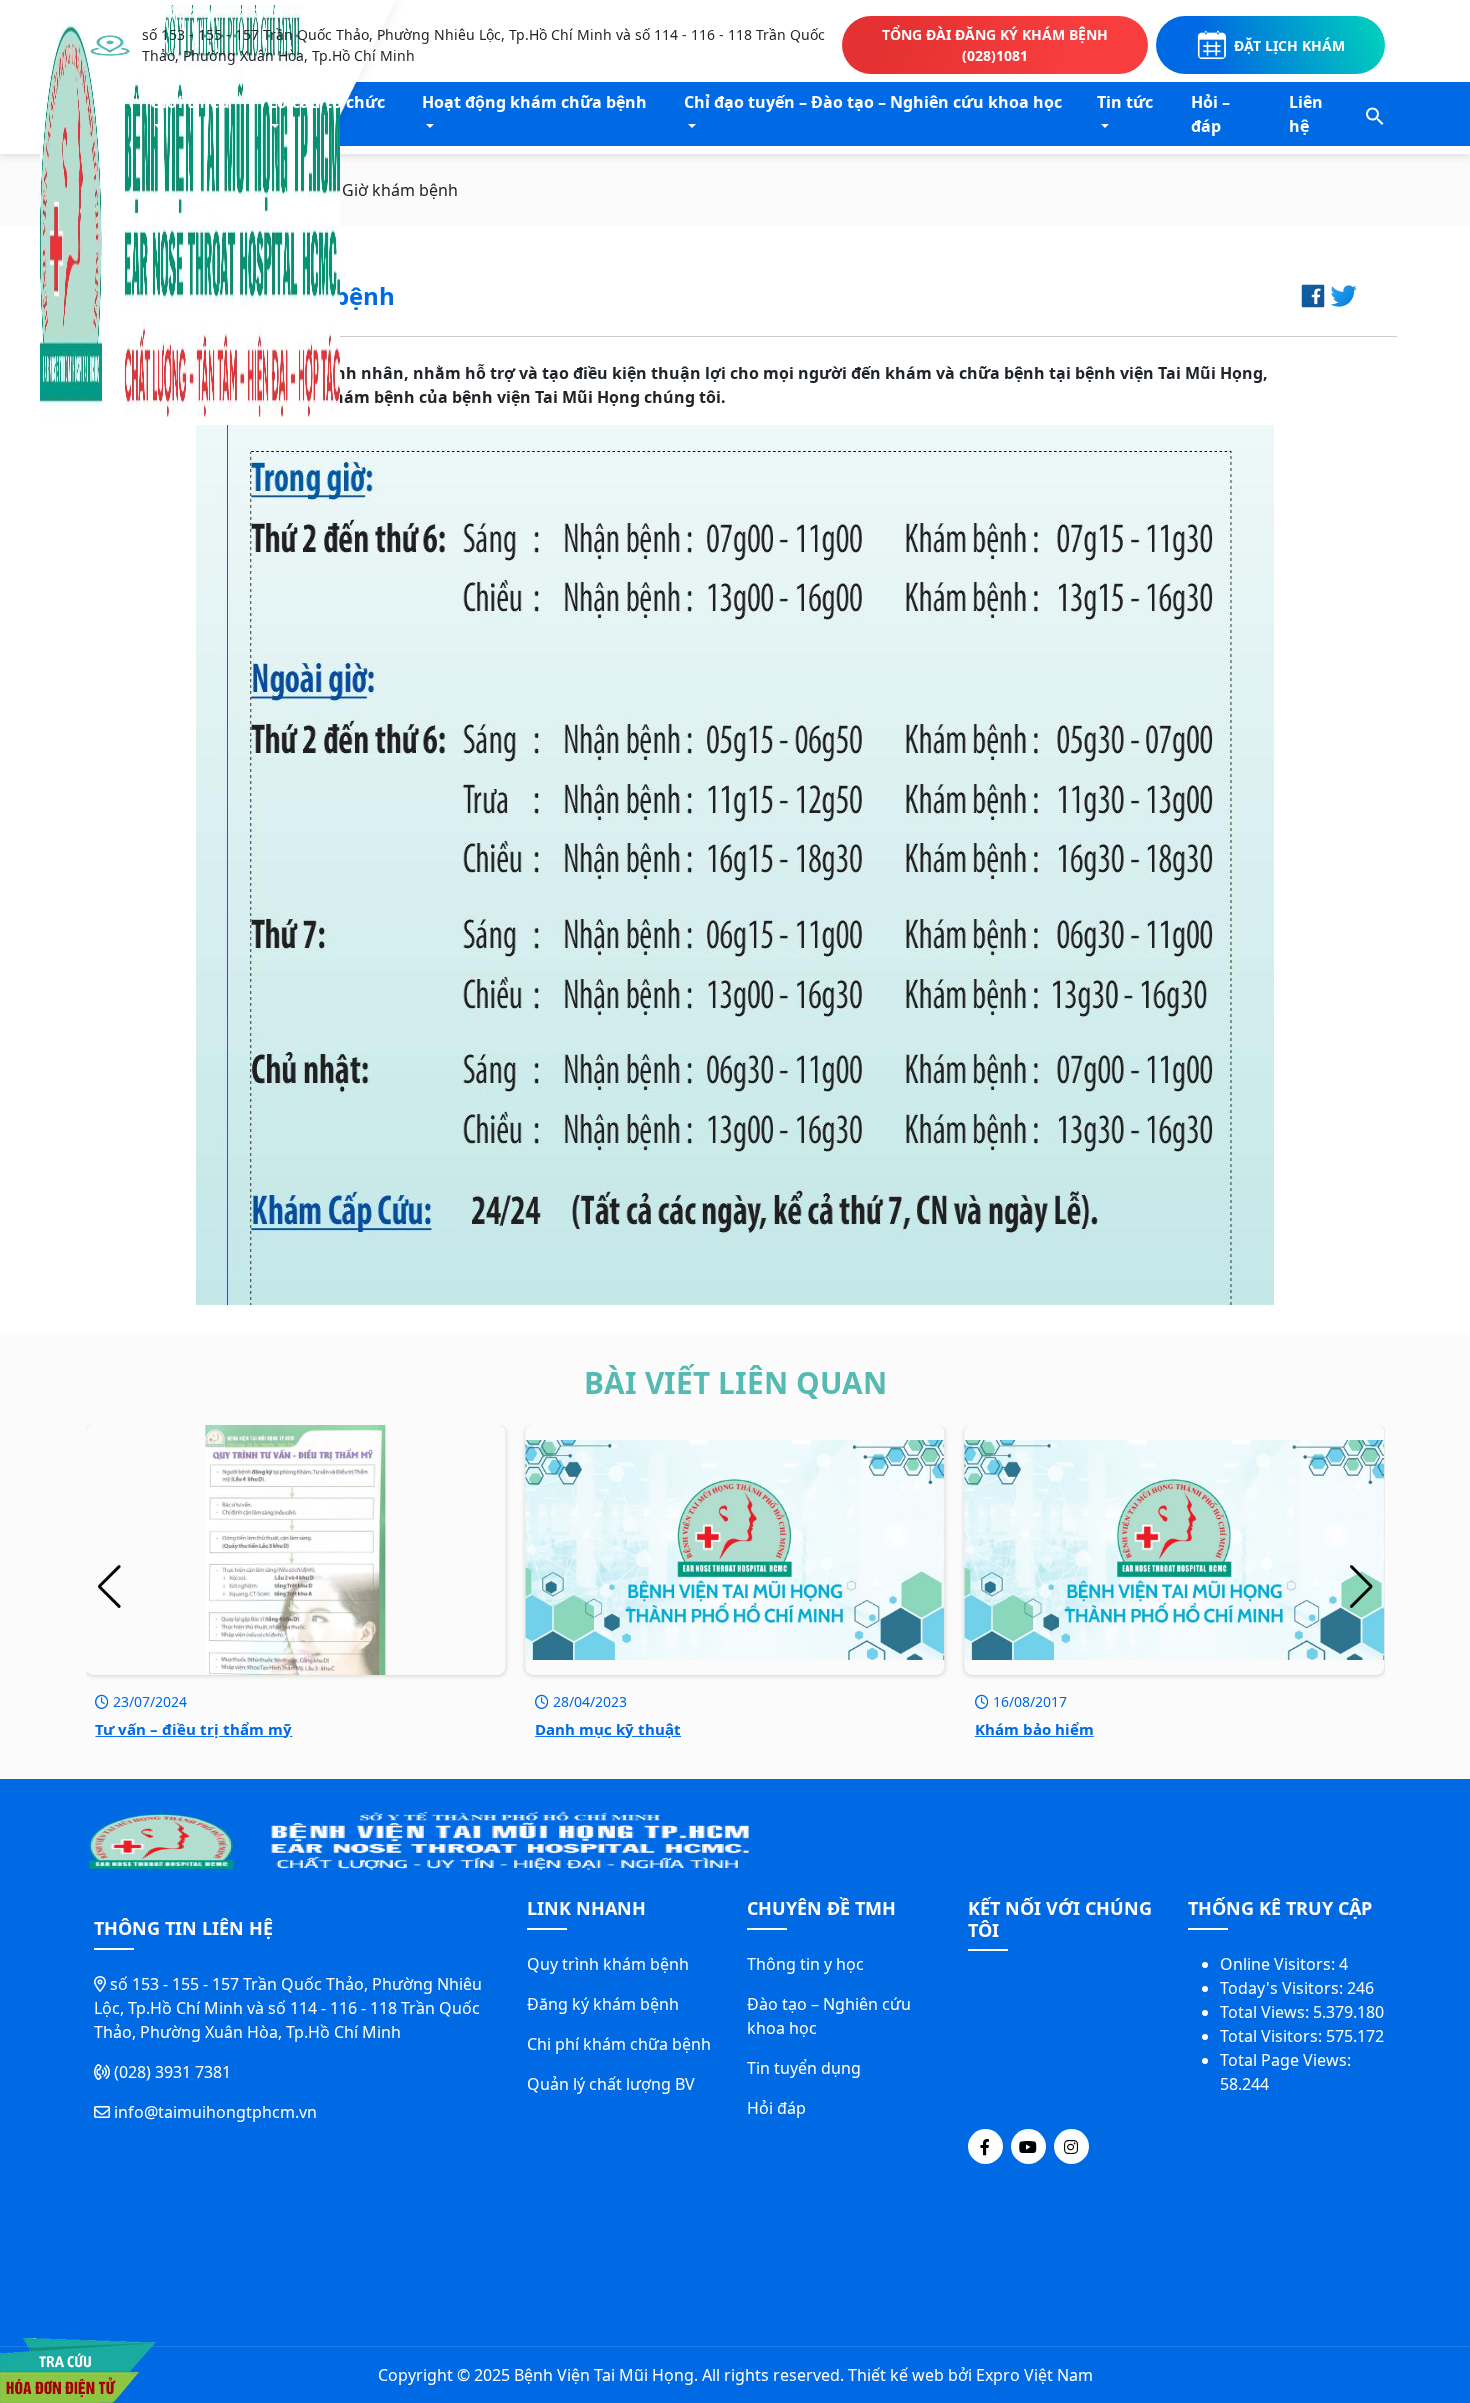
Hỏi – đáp (1210, 114)
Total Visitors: (1273, 2036)
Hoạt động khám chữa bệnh (534, 102)
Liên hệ (1306, 114)
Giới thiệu (190, 102)
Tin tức (1125, 102)
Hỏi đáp (776, 2108)
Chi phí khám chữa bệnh (619, 2044)
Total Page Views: (1287, 2060)
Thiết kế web (896, 2375)
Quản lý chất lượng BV (611, 2084)
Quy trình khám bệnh (608, 1964)
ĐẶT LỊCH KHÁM (1289, 45)
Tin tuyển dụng (804, 2068)
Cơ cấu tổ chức (326, 102)
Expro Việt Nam (1034, 2375)
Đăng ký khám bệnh (603, 2004)
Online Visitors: (1279, 1964)
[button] (1375, 114)
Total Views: (1266, 2012)
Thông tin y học (805, 1964)
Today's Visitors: (1283, 1988)
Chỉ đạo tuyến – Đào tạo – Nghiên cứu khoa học (873, 102)
